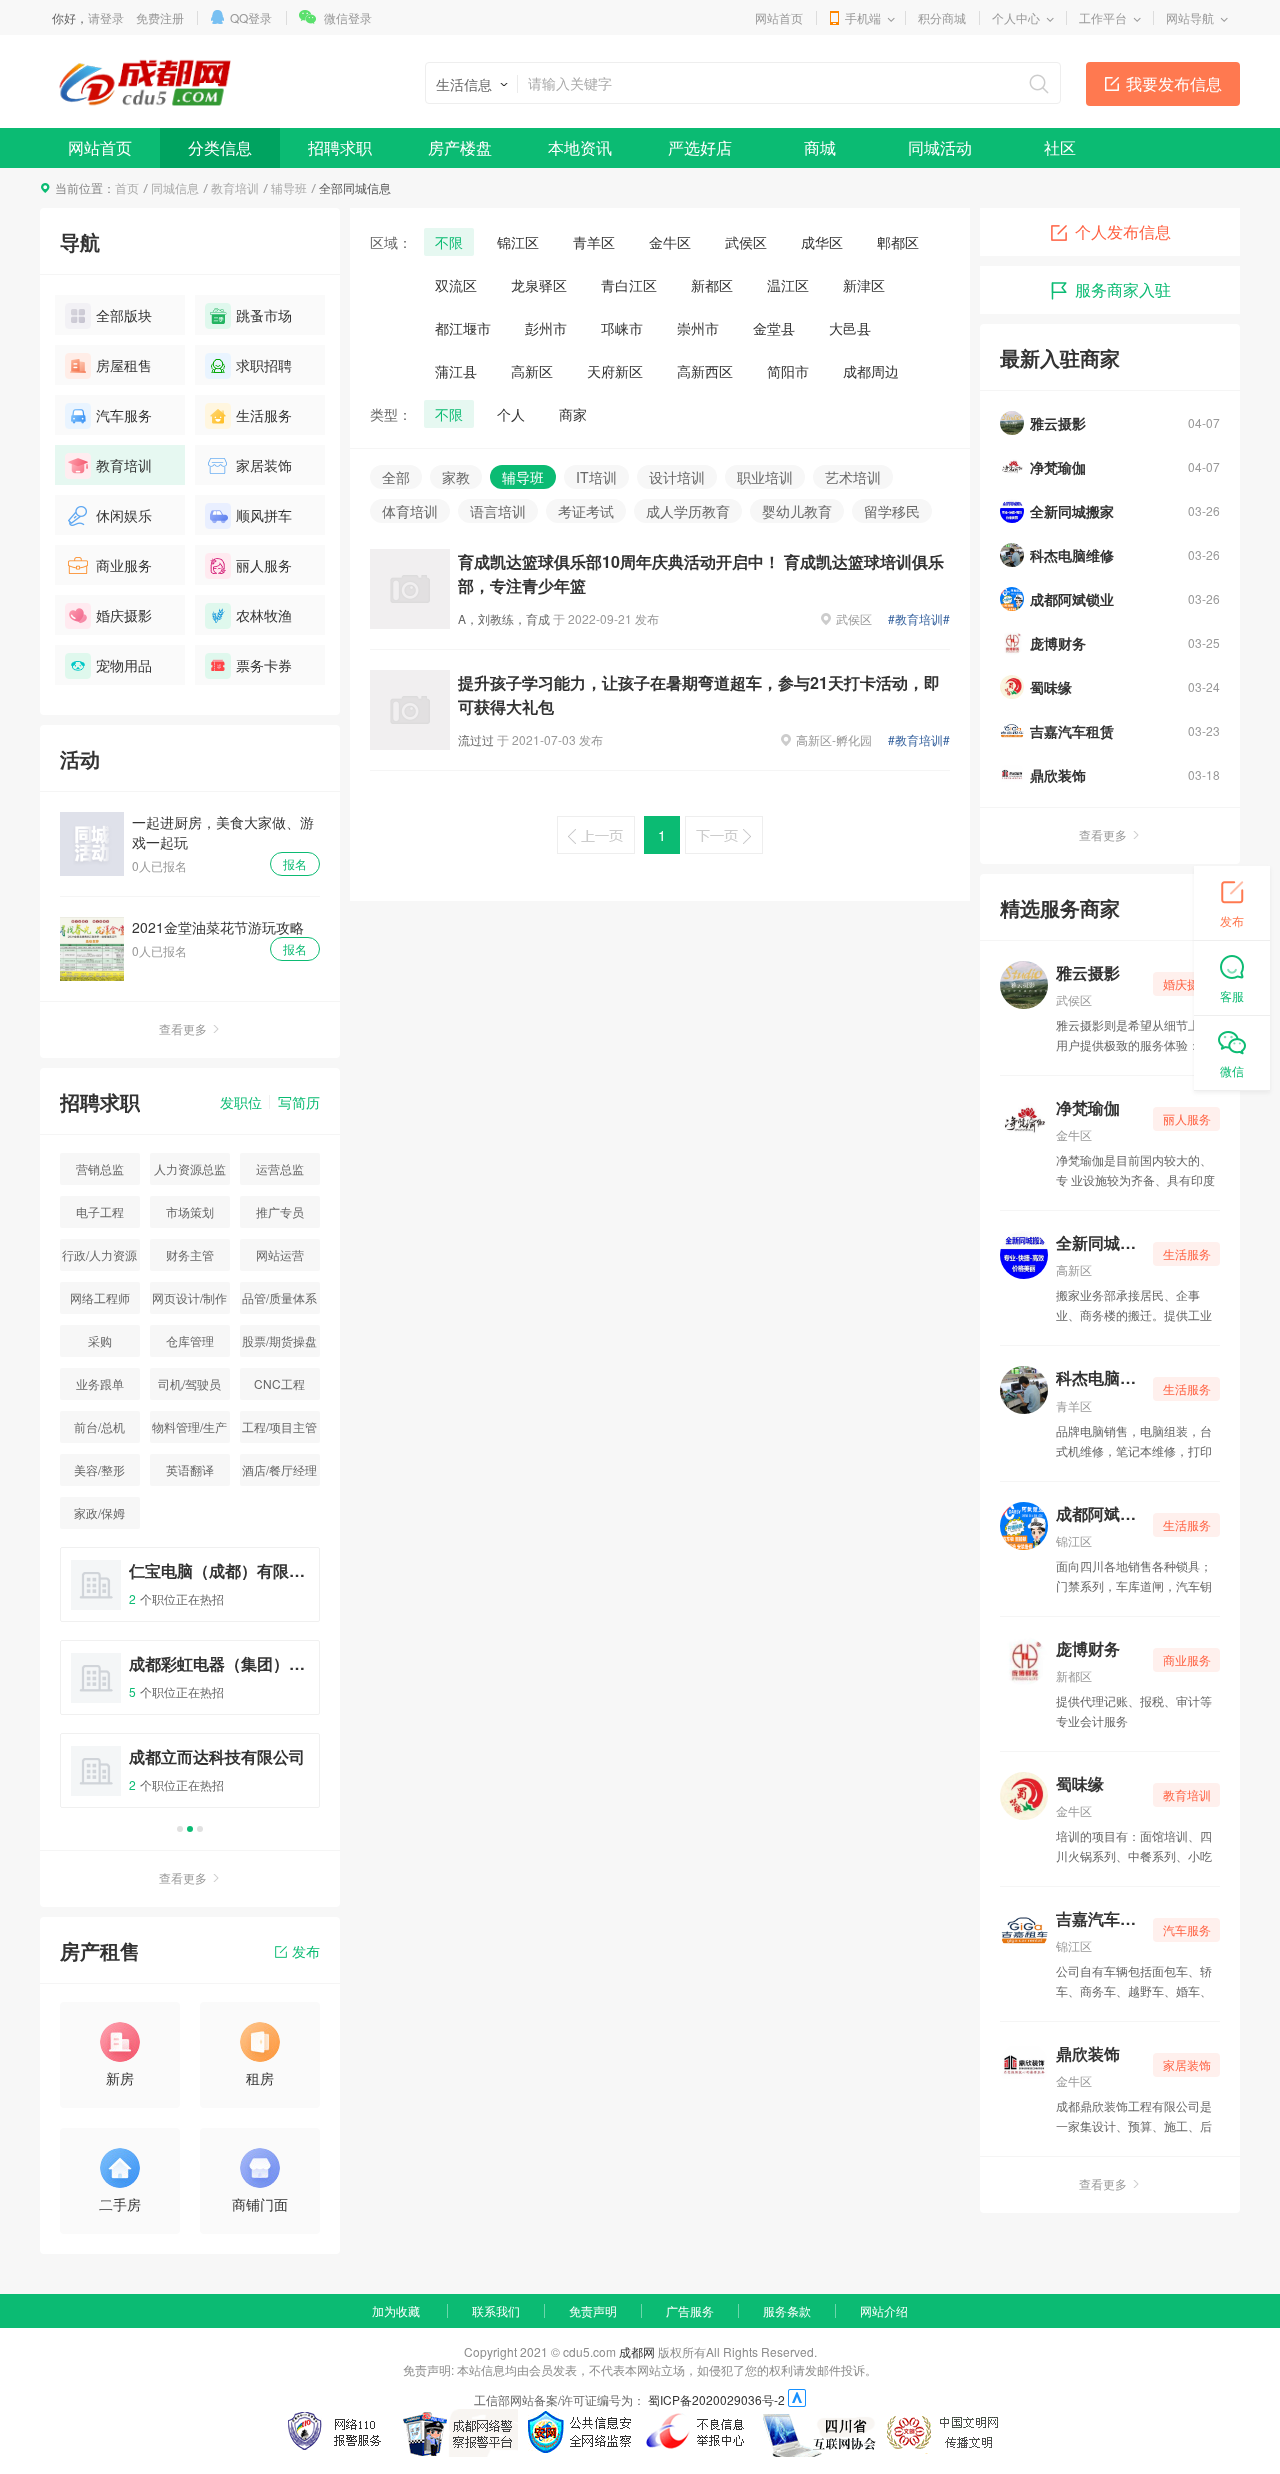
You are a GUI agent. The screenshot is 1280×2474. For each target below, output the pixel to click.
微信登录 (348, 17)
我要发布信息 (1174, 83)
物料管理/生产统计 (189, 1430)
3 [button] (200, 1829)
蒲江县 (456, 371)
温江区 (788, 285)
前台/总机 (99, 1426)
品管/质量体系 (279, 1297)
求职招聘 (264, 365)
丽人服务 (264, 565)
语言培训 (498, 511)
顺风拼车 (264, 515)
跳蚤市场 (264, 315)
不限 (449, 242)
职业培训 (765, 477)
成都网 (637, 2351)
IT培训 (596, 477)
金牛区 (670, 242)
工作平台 (1103, 17)
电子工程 (100, 1211)
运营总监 (280, 1168)
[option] (190, 1686)
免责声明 (593, 2310)
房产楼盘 (460, 147)
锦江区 (518, 242)
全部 (396, 477)
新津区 (864, 285)
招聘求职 (340, 147)
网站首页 (779, 17)
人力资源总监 (190, 1168)
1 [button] (180, 1829)
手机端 (863, 17)
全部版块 (124, 315)
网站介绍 (884, 2310)
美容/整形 (99, 1469)
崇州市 (698, 328)
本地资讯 (580, 147)
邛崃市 (622, 328)
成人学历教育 (688, 511)
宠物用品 (124, 665)
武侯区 (746, 242)
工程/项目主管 (279, 1426)
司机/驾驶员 (189, 1383)
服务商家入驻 (1123, 289)
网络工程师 (100, 1297)
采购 (100, 1340)
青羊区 (594, 242)
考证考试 (586, 511)
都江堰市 (463, 328)
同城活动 (940, 147)
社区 (1060, 147)
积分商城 (942, 17)
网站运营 (280, 1254)
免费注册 (160, 17)
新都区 (712, 285)
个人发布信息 (1123, 231)
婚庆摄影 (124, 615)
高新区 (532, 371)
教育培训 (235, 187)
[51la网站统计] (797, 2399)
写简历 (299, 1102)
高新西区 (705, 371)
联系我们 (496, 2310)
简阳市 (788, 371)
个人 (511, 414)
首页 (127, 187)
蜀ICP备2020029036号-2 (716, 2399)
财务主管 (190, 1254)
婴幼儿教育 (797, 511)
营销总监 (100, 1168)
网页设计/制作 (189, 1297)
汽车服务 (124, 415)
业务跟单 (100, 1383)
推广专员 (280, 1211)
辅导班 (289, 187)
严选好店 (700, 147)
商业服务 (124, 565)
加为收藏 (396, 2310)
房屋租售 (124, 365)
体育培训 (410, 511)
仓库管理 (190, 1340)
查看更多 (183, 1028)
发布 (306, 1951)
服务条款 (787, 2310)
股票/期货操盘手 (279, 1344)
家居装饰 (264, 465)
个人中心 (1016, 17)
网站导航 (1190, 17)
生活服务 (264, 415)
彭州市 (546, 328)
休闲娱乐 (124, 515)
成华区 (822, 242)
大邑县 (850, 328)
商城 (820, 147)
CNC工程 (279, 1383)
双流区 (456, 285)
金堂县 (774, 328)
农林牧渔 (264, 615)
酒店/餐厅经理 (279, 1469)
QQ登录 (251, 17)
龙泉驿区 (539, 285)
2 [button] (190, 1829)
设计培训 (677, 477)
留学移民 (892, 511)
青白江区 (629, 285)
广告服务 (690, 2310)
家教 (456, 477)
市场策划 (190, 1211)
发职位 (241, 1102)
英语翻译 (190, 1469)
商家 (573, 414)
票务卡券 (264, 665)
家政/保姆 (99, 1512)
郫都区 (898, 242)
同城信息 (175, 187)
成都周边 (871, 371)
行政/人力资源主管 (99, 1258)
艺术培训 (853, 477)
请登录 (106, 17)
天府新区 (615, 371)
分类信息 (220, 147)
